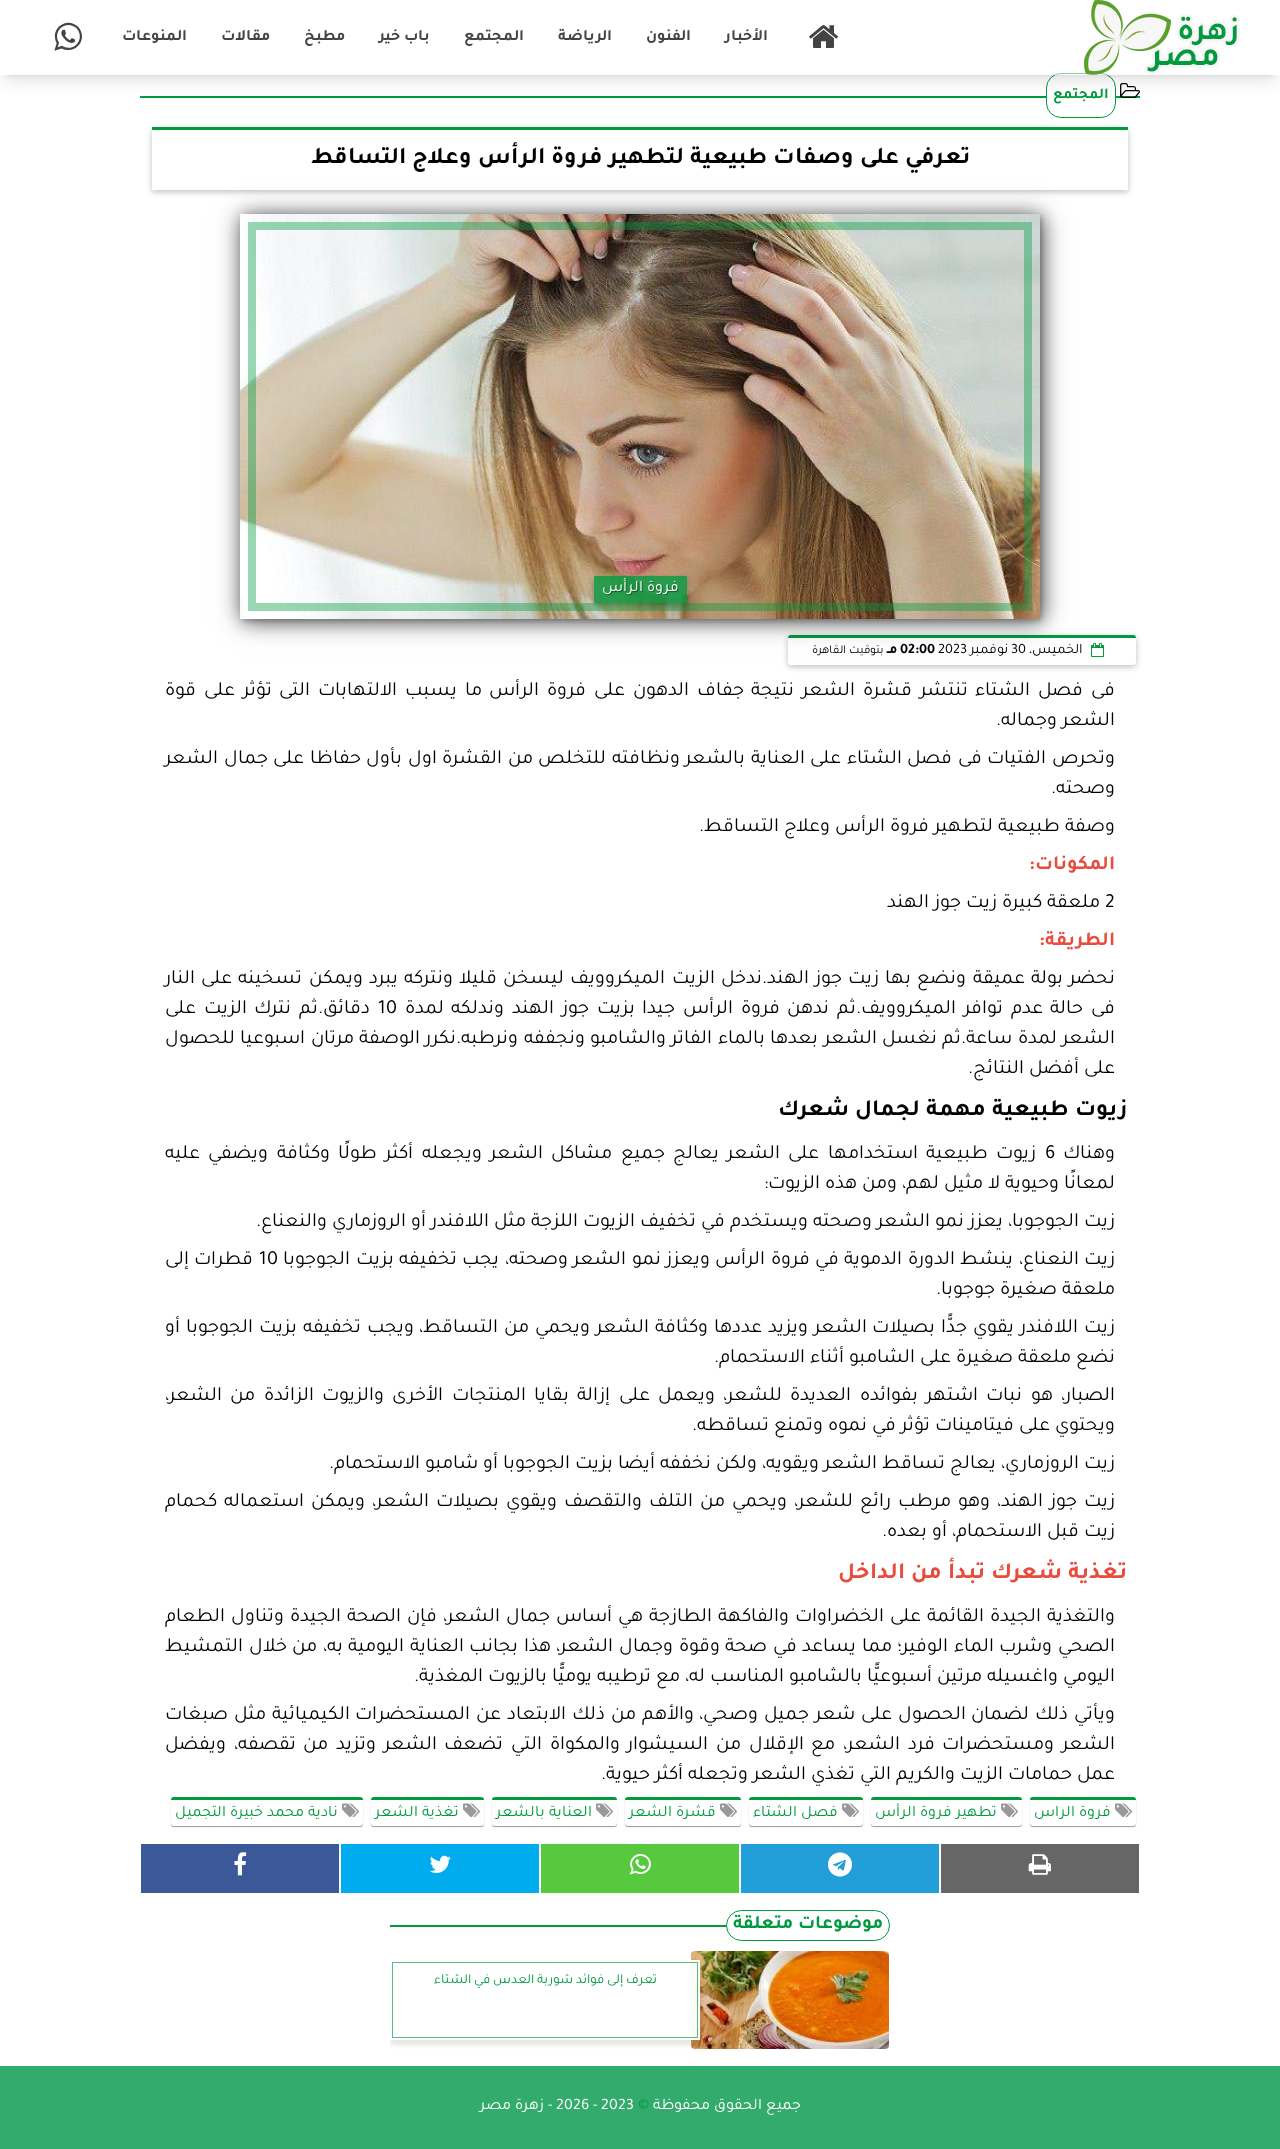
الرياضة (585, 38)
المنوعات (154, 38)
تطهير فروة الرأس (938, 1814)
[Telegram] (840, 1868)
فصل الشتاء (797, 1814)
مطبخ (324, 38)
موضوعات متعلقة (808, 1925)
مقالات (245, 38)
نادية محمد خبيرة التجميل (258, 1814)
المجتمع (494, 38)
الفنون (668, 38)
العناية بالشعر (546, 1814)
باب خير (404, 38)
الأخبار (746, 38)
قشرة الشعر (674, 1814)
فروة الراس (1074, 1814)
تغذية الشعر (419, 1814)
